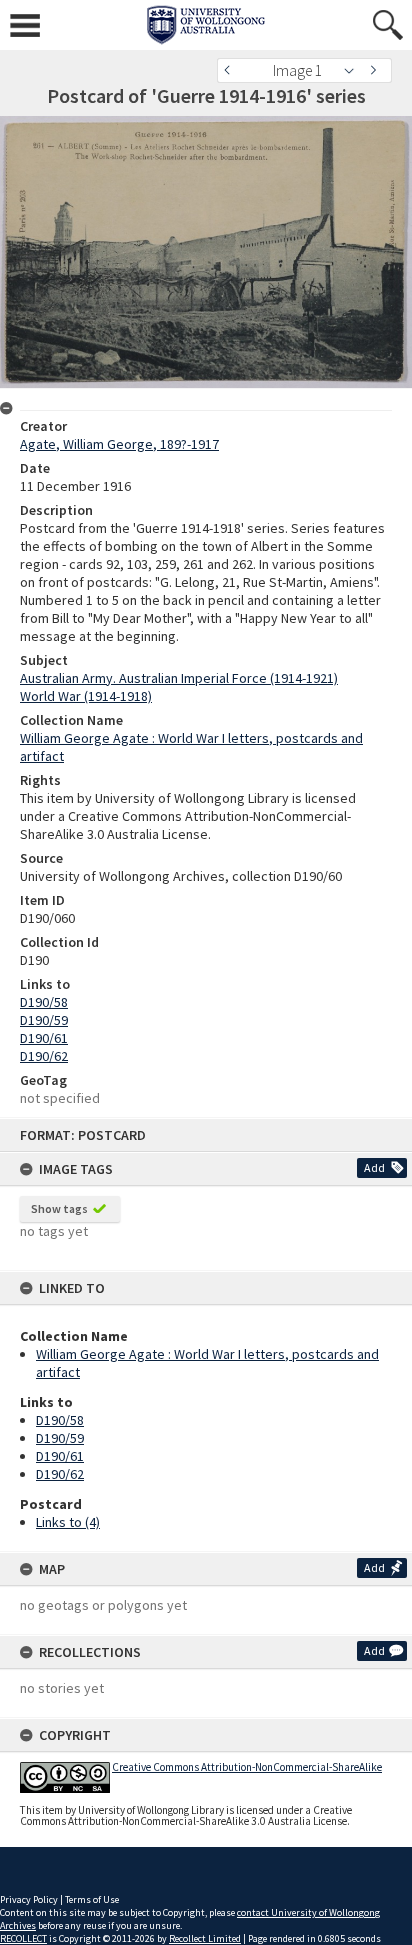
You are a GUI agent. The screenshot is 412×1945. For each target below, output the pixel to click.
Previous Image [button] (232, 70)
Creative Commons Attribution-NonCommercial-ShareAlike (247, 1767)
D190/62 (60, 1474)
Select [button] (354, 70)
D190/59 (60, 1438)
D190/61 (60, 1456)
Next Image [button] (377, 70)
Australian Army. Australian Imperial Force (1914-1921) (179, 678)
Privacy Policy (29, 1899)
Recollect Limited (205, 1938)
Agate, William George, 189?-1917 (119, 444)
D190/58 (60, 1420)
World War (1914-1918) (86, 696)
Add (374, 1167)
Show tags (59, 1208)
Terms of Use (92, 1899)
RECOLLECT (23, 1938)
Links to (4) (68, 1522)
